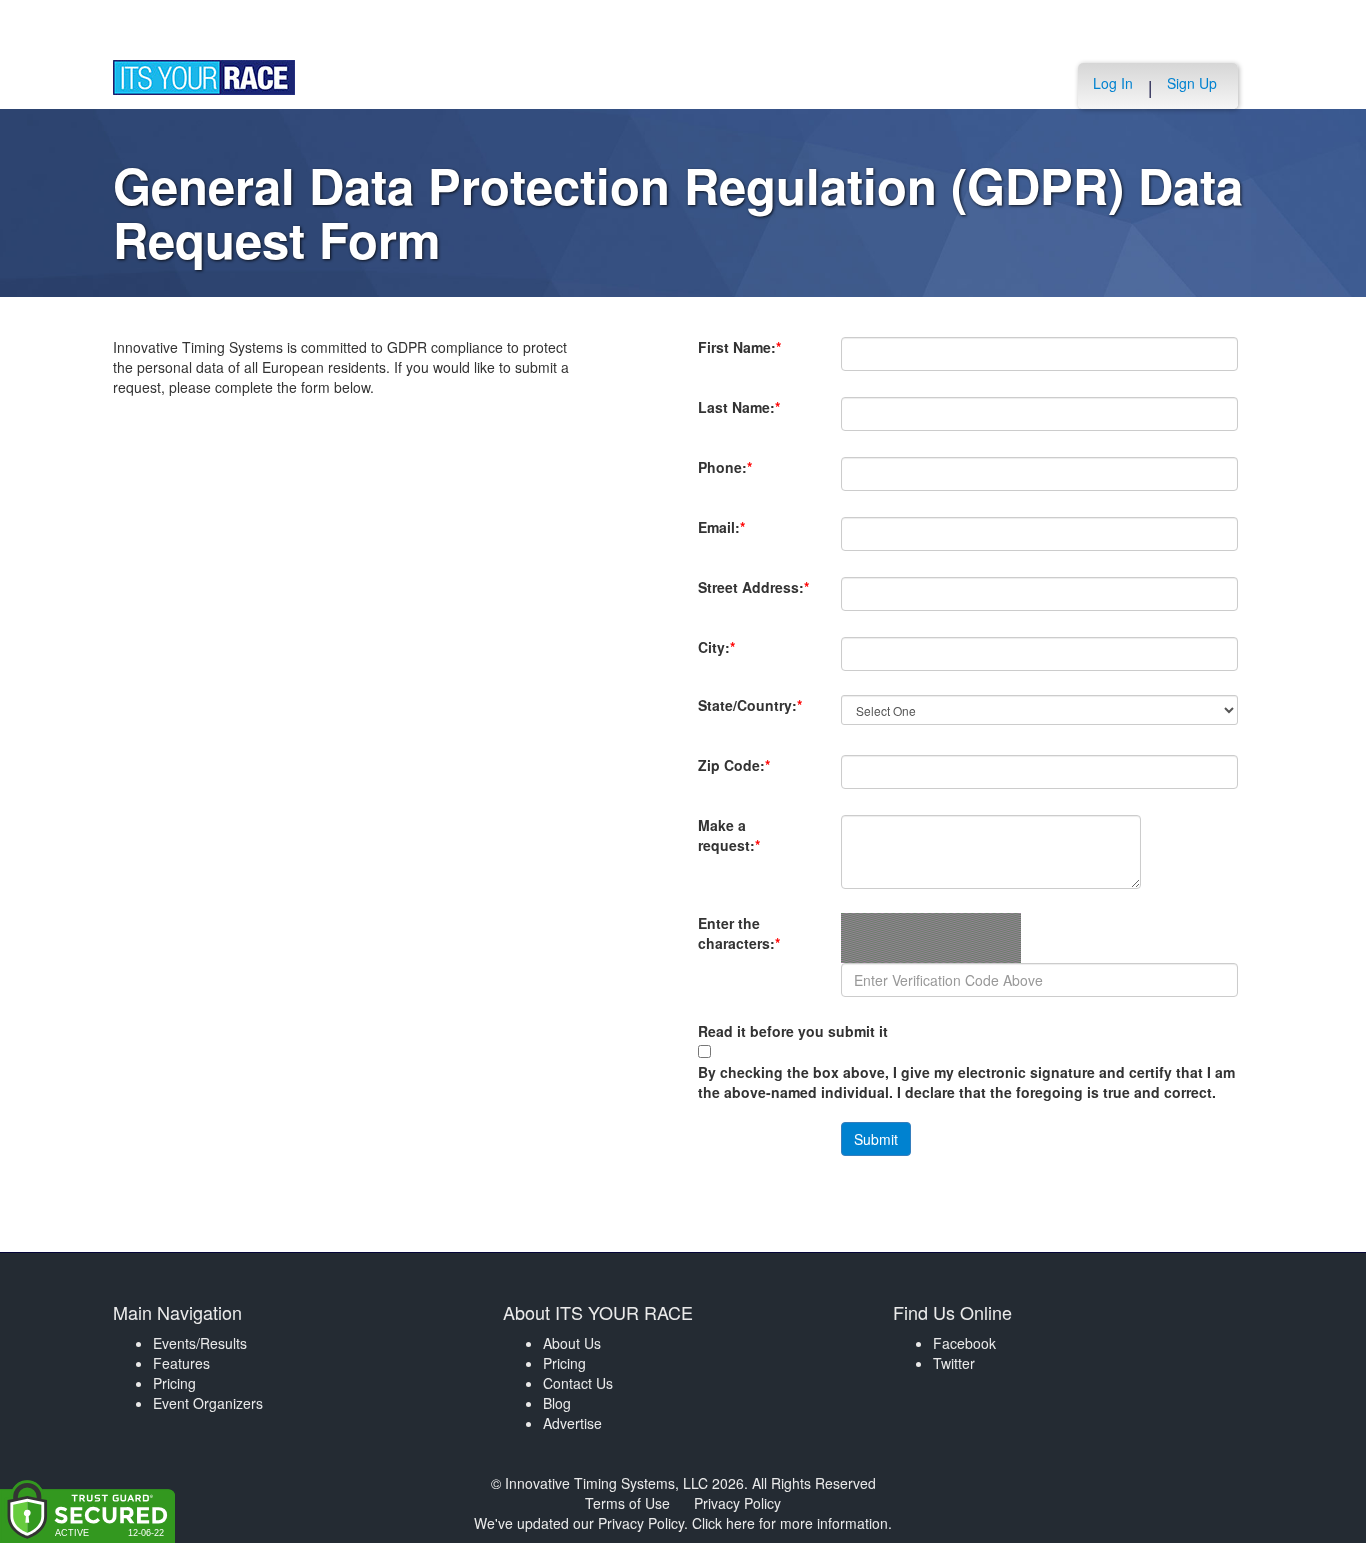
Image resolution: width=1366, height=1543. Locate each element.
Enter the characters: (739, 943)
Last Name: (739, 417)
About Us (572, 1343)
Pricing (174, 1383)
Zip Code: (734, 775)
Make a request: (729, 835)
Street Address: (753, 597)
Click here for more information (790, 1523)
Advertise (572, 1423)
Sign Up (1192, 83)
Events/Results (200, 1343)
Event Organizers (208, 1403)
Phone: (726, 477)
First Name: (739, 357)
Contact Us (578, 1383)
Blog (557, 1403)
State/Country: (750, 715)
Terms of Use (627, 1503)
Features (181, 1363)
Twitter (954, 1363)
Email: (726, 537)
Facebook (964, 1343)
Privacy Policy (737, 1503)
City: (751, 647)
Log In (1113, 83)
